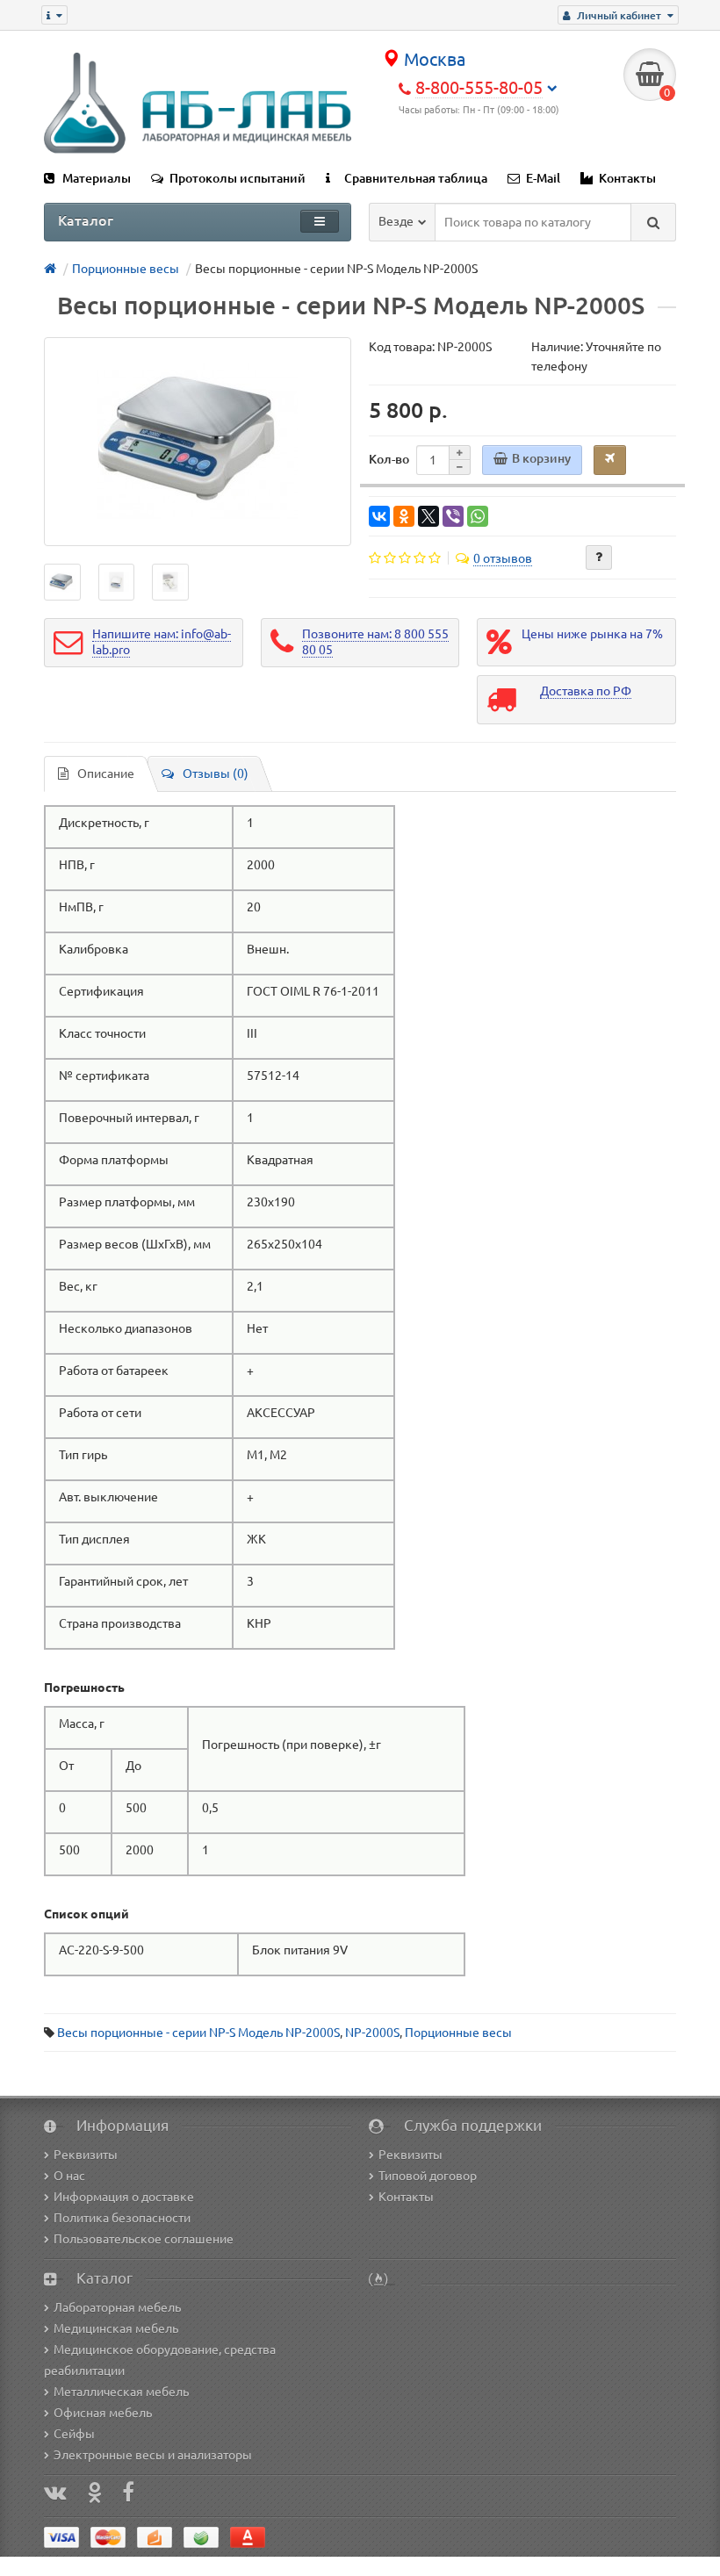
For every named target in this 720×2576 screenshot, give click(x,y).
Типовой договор (428, 2176)
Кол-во (389, 459)
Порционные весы (458, 2033)
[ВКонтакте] (379, 516)
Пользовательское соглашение (144, 2239)
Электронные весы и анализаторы (153, 2455)
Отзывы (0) (216, 774)
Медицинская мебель (116, 2328)
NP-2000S (372, 2033)
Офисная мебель (103, 2413)
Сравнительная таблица (416, 178)
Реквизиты (86, 2155)
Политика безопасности (122, 2218)
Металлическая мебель (121, 2392)
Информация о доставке (124, 2197)
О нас (69, 2176)
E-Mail (543, 178)
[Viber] (453, 516)
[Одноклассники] (404, 516)
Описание (106, 774)
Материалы (97, 178)
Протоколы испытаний (238, 178)
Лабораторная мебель (117, 2307)
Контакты (627, 178)
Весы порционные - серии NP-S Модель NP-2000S (198, 2033)
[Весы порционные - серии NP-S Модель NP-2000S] (198, 442)
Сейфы (74, 2434)
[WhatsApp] (478, 516)
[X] (428, 516)
